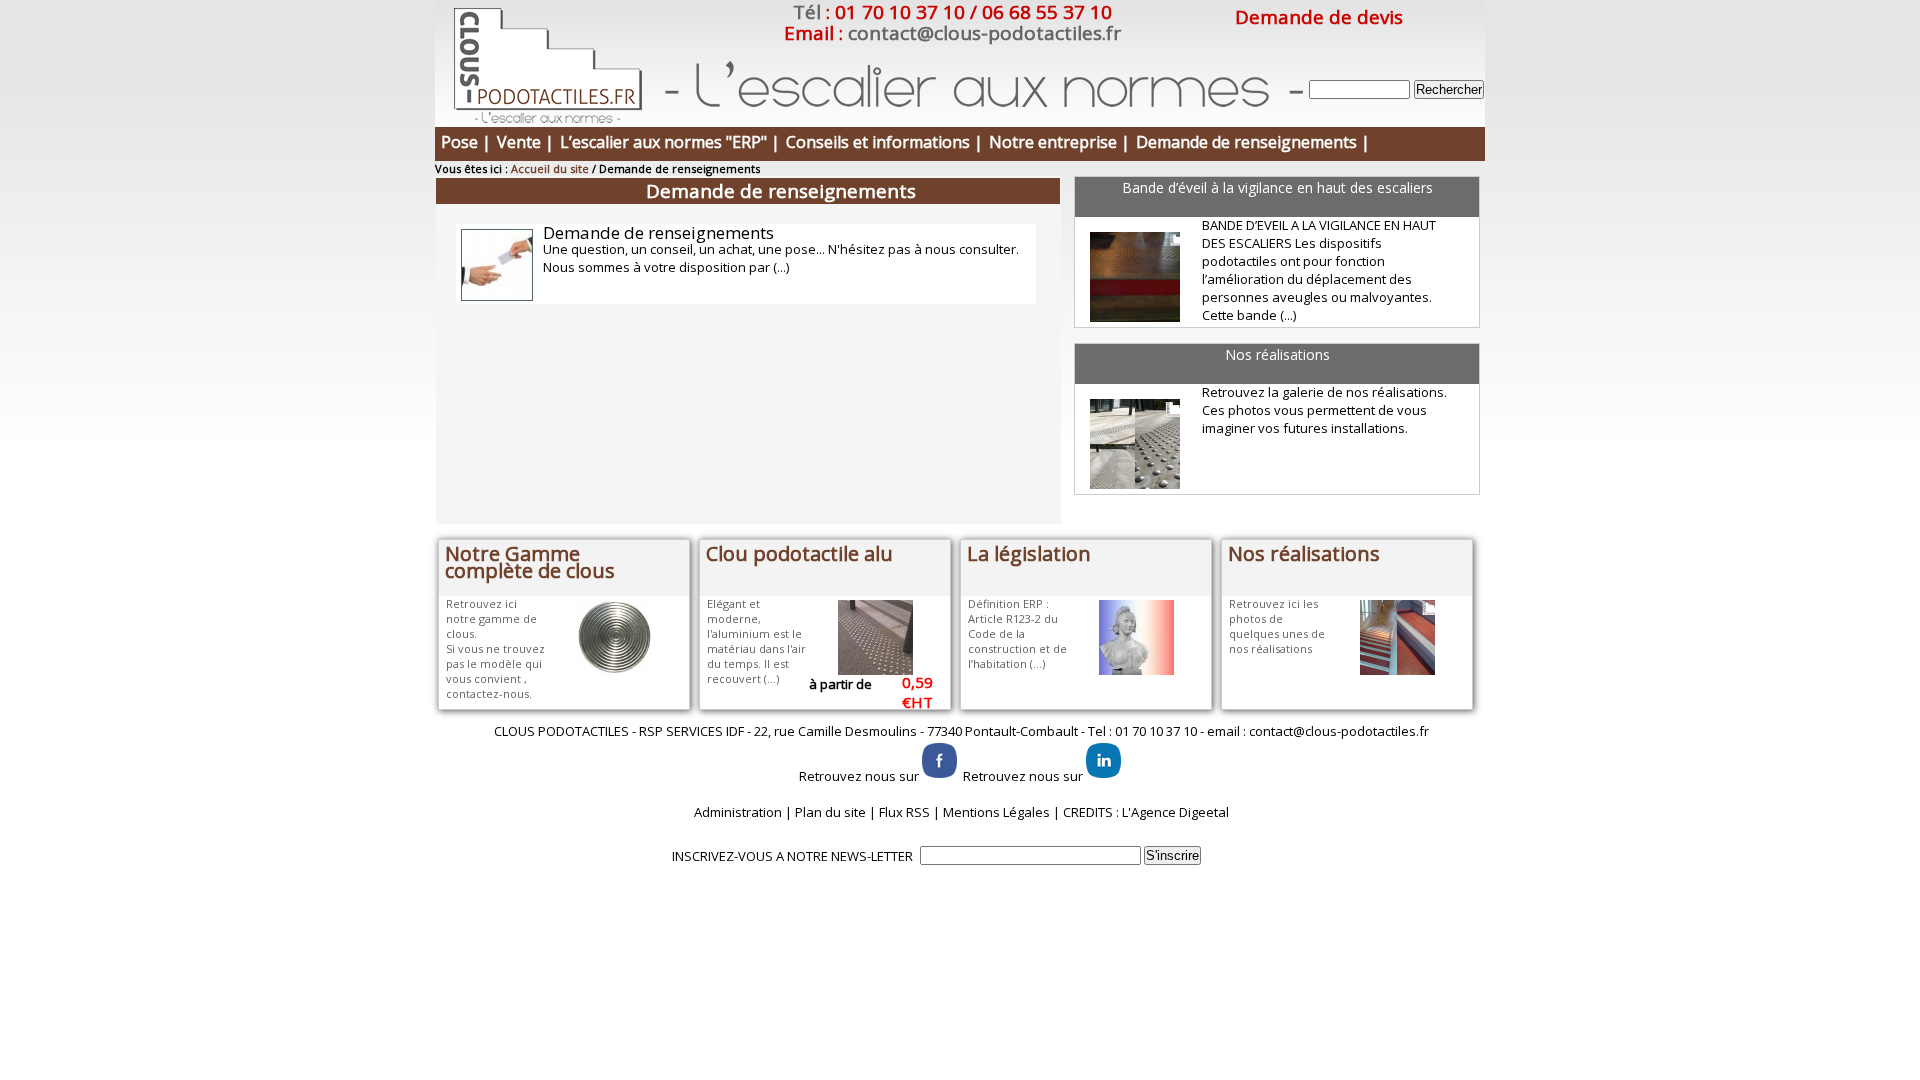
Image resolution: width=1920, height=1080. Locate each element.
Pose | (466, 142)
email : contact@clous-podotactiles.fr (1318, 731)
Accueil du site (550, 168)
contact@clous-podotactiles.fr (984, 33)
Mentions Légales (996, 812)
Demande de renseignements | (1253, 142)
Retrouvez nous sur (859, 776)
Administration (738, 812)
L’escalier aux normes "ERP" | (670, 142)
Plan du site (830, 812)
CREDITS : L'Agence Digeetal (1146, 812)
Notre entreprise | (1059, 142)
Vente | (525, 142)
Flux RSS (904, 812)
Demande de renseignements (658, 232)
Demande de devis (1319, 17)
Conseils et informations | (884, 142)
